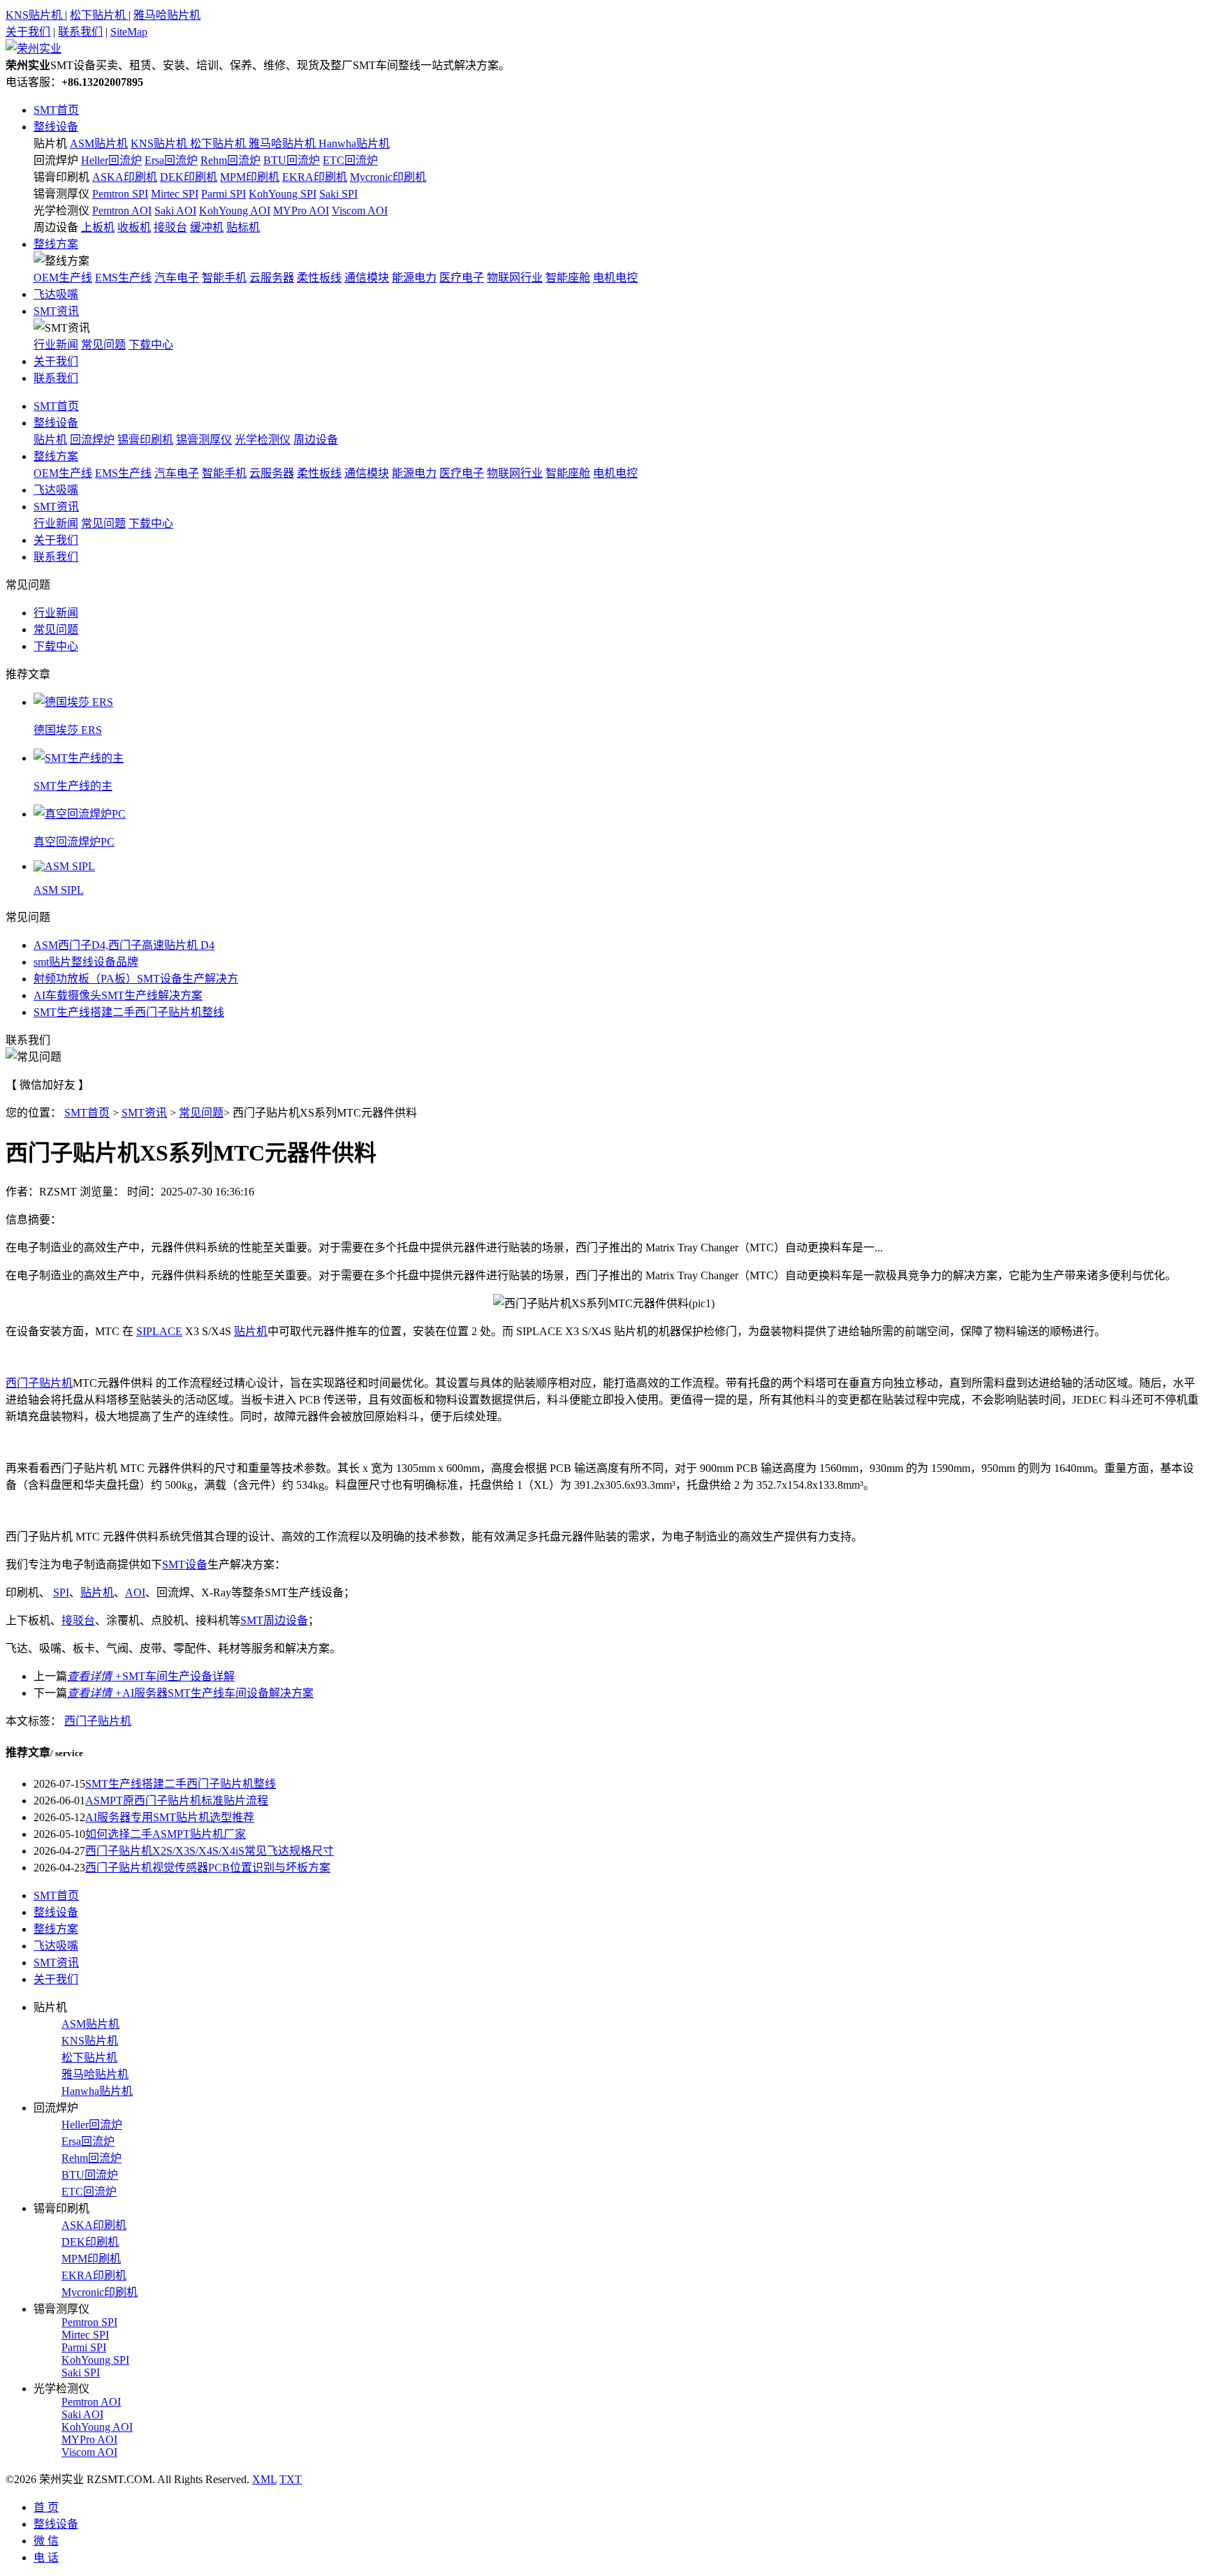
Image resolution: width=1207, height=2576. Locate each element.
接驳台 (170, 227)
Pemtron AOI (122, 211)
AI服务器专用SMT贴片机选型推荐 (170, 1817)
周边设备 (56, 227)
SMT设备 (185, 1565)
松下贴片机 (99, 15)
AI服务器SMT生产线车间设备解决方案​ (190, 1693)
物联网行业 (515, 278)
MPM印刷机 (250, 177)
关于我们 (28, 32)
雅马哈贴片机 (167, 15)
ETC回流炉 (350, 160)
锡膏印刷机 (61, 177)
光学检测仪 (61, 211)
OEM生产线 (63, 278)
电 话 (46, 2557)
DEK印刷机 (189, 177)
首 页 (46, 2507)
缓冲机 (207, 227)
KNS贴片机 (35, 15)
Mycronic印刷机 (388, 177)
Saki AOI (175, 211)
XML (264, 2479)
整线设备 (56, 127)
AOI (135, 1592)
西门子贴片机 (39, 1383)
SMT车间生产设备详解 (151, 1676)
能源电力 (414, 278)
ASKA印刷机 (125, 177)
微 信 (46, 2541)
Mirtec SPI (175, 194)
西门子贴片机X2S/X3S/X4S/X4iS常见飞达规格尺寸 (210, 1851)
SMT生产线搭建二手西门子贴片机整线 (129, 1012)
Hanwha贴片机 (354, 143)
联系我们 (80, 32)
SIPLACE (159, 1331)
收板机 (134, 227)
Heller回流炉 (111, 160)
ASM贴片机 (99, 143)
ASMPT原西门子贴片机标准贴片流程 (177, 1801)
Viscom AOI (360, 211)
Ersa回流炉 (171, 160)
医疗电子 (462, 278)
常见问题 (103, 345)
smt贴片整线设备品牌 (86, 962)
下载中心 (151, 345)
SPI (61, 1592)
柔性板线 (319, 278)
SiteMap (129, 32)
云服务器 (272, 278)
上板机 (98, 227)
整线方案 (56, 244)
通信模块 (367, 278)
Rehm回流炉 (231, 160)
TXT (291, 2479)
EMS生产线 (123, 278)
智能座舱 (568, 278)
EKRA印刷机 (315, 177)
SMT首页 (56, 110)
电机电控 (615, 278)
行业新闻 (56, 345)
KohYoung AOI (235, 211)
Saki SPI (338, 194)
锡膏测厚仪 (61, 194)
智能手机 (224, 278)
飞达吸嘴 (56, 294)
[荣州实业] (34, 49)
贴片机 (50, 143)
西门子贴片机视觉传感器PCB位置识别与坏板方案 (208, 1868)
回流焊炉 (56, 160)
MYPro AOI (301, 211)
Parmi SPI (224, 194)
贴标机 (243, 227)
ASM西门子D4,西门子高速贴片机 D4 (124, 945)
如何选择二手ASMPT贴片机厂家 (166, 1834)
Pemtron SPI (120, 194)
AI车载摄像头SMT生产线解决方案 (118, 995)
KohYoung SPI (283, 194)
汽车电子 (177, 278)
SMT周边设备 (274, 1620)
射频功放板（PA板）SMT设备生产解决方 (136, 979)
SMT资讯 (56, 311)
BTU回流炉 (292, 160)
